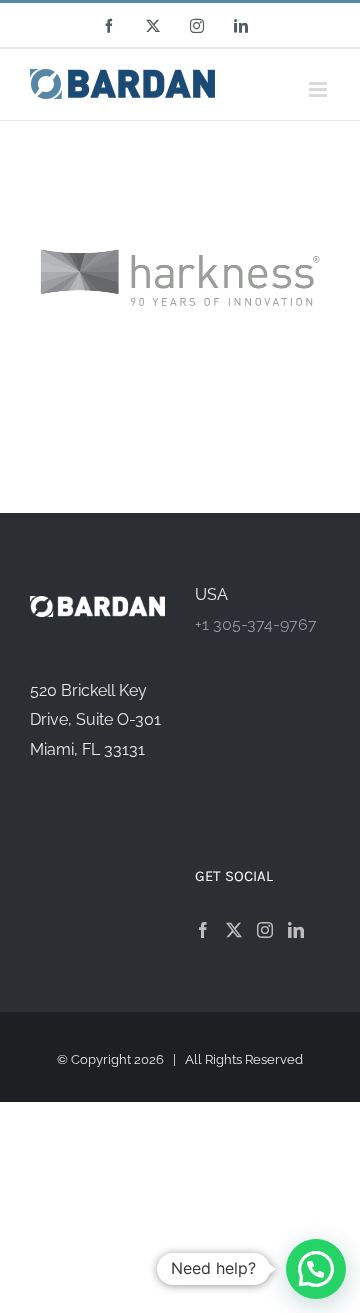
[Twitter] (234, 930)
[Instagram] (265, 930)
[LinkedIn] (296, 930)
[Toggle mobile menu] (319, 89)
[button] (316, 1269)
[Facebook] (203, 930)
